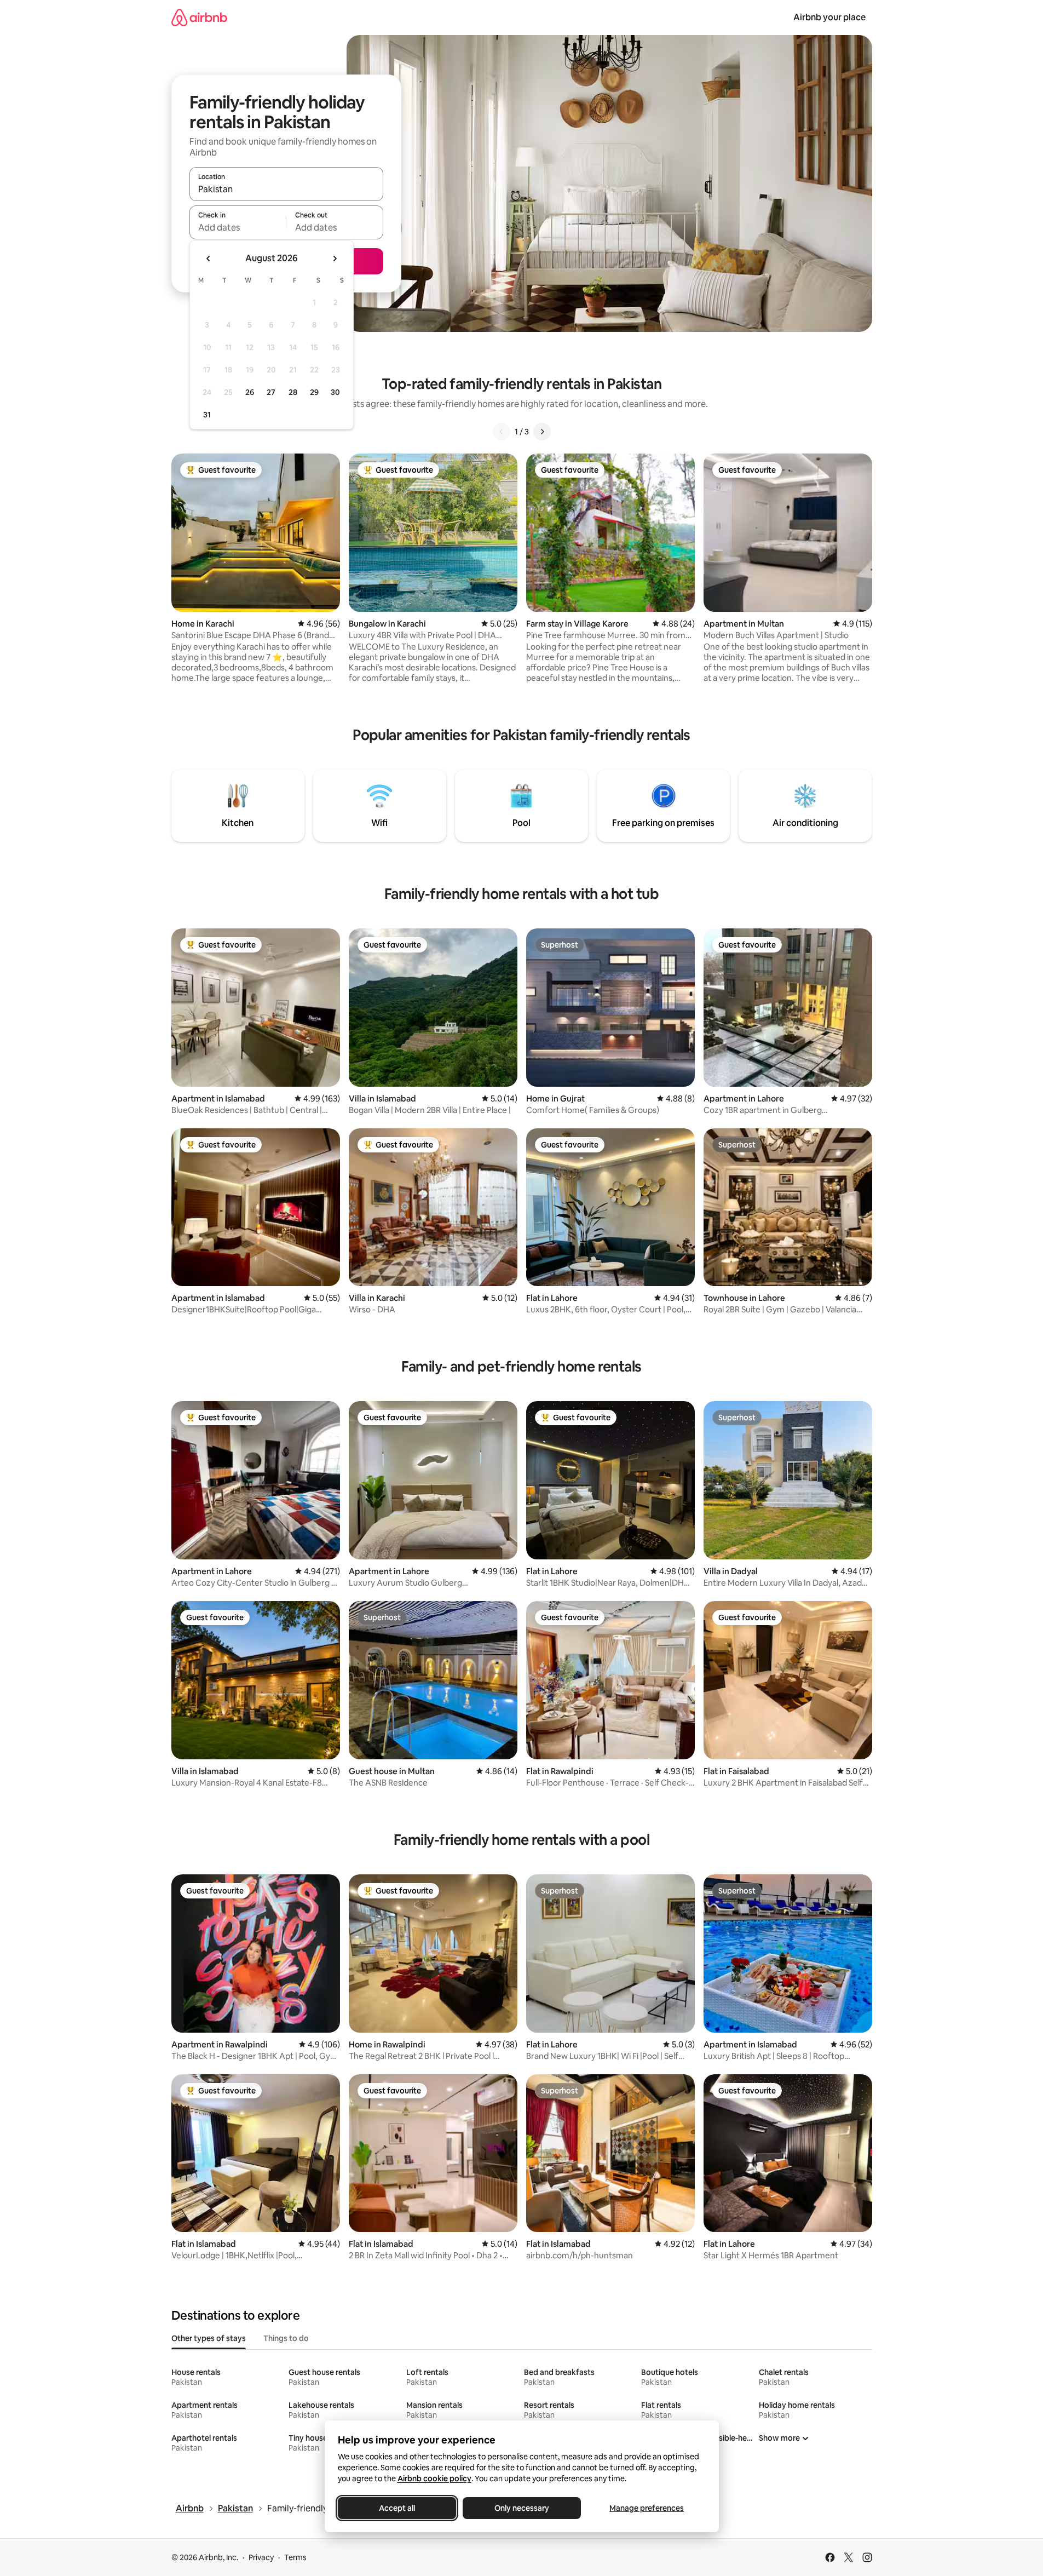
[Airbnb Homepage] (199, 17)
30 (335, 392)
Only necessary (522, 2508)
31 (207, 415)
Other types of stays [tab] (209, 2338)
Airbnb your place (829, 17)
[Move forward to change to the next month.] (335, 259)
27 (271, 392)
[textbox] (238, 227)
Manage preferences (647, 2508)
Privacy (261, 2557)
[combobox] (286, 189)
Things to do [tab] (286, 2338)
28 (293, 392)
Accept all (397, 2508)
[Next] (542, 432)
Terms (295, 2557)
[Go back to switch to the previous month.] (209, 259)
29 (314, 392)
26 (250, 392)
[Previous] (502, 432)
